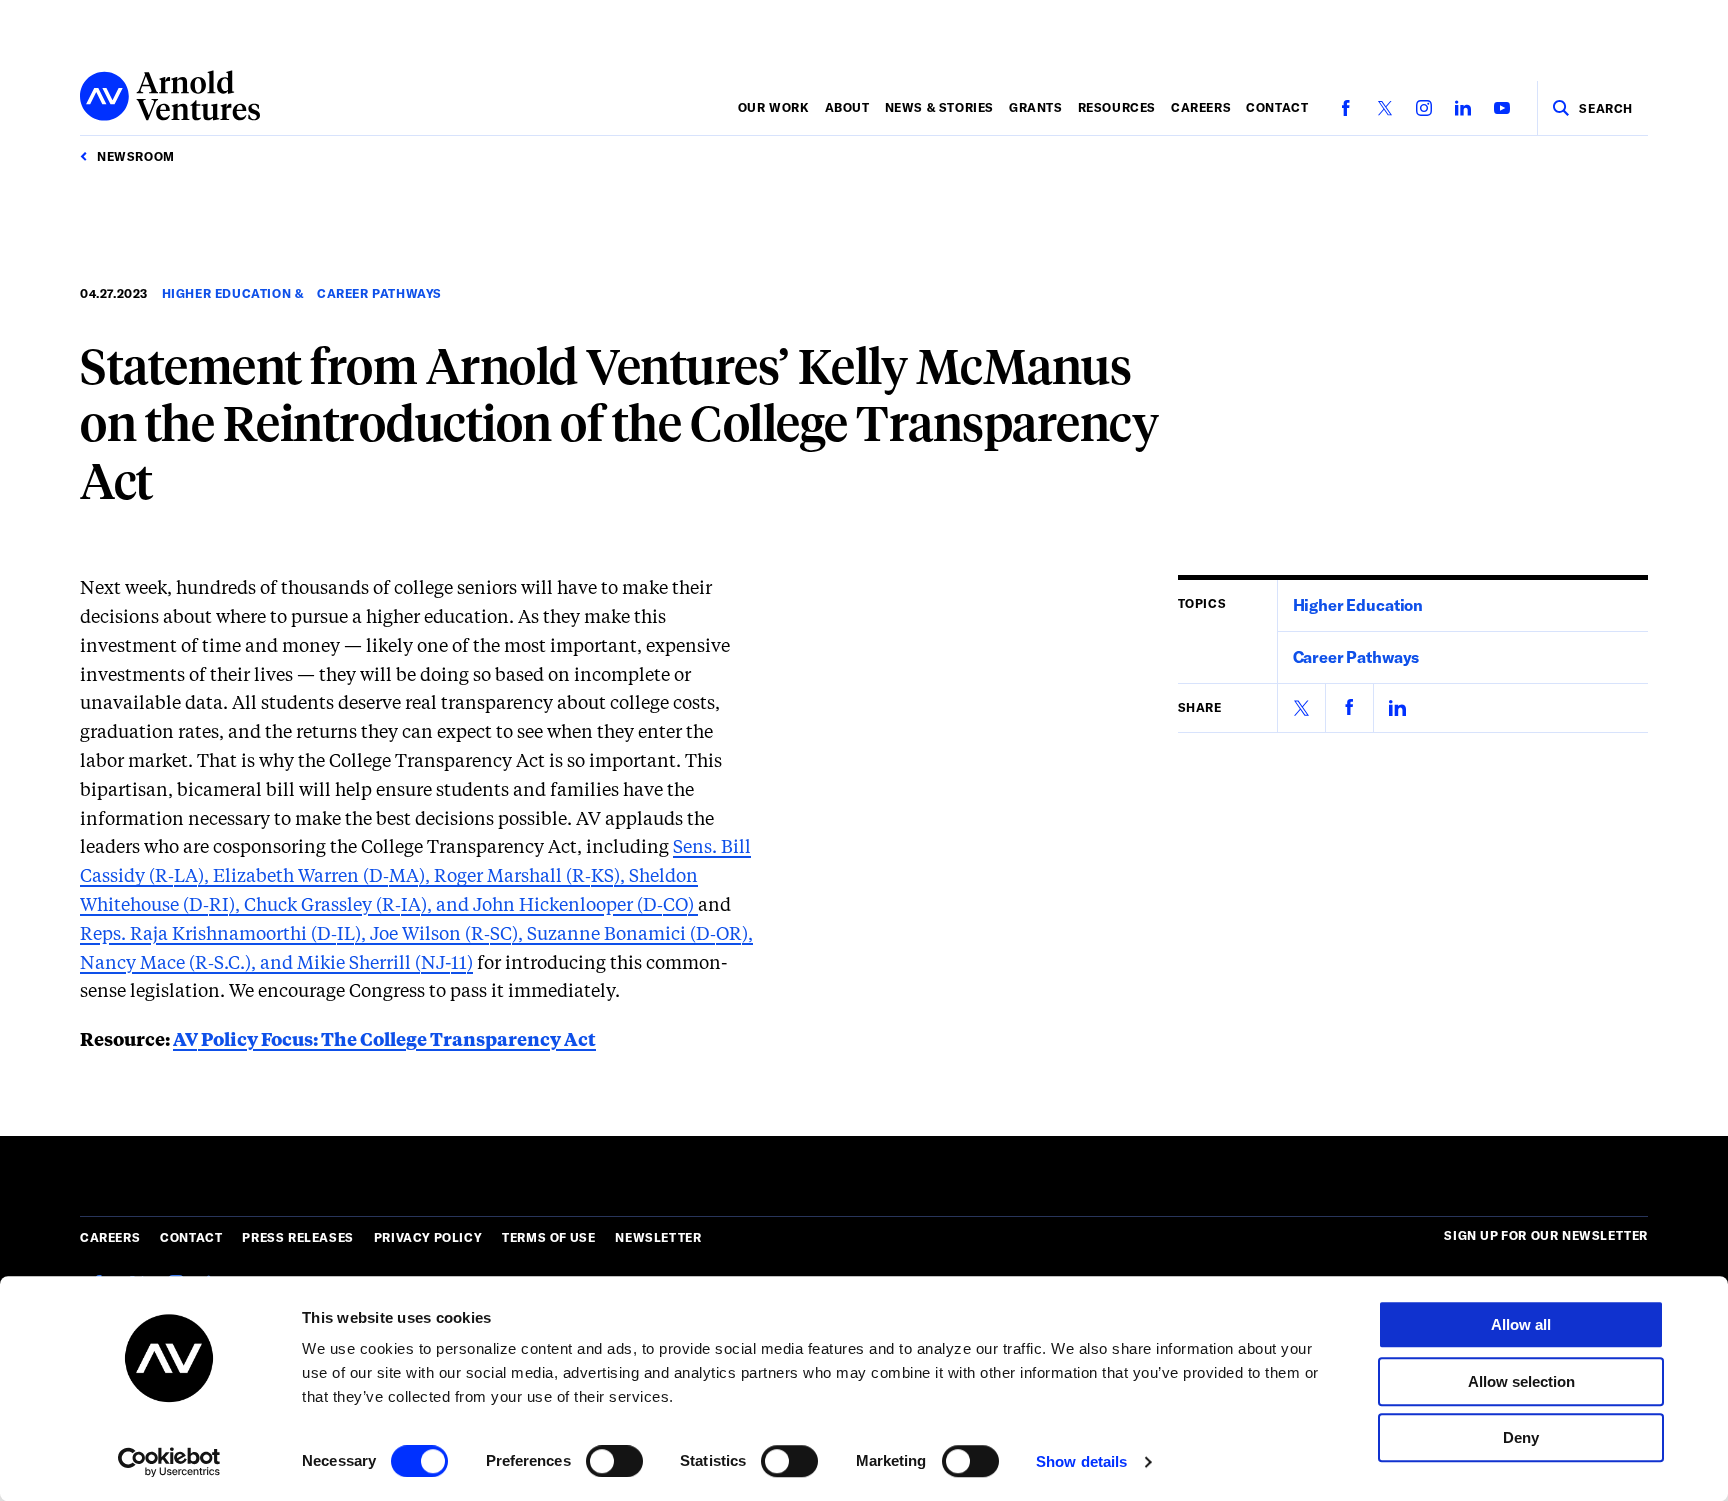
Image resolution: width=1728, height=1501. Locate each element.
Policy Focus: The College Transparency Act (384, 1041)
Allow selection (1521, 1381)
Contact (1277, 107)
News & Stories (939, 107)
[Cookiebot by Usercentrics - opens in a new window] (169, 1462)
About (847, 107)
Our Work (774, 107)
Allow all (1521, 1324)
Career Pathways (1356, 656)
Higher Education (1358, 604)
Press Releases (297, 1237)
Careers (1201, 107)
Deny (1521, 1437)
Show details (1081, 1461)
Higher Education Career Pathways (302, 293)
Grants (1036, 107)
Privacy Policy (428, 1237)
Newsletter (658, 1237)
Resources (1117, 107)
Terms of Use (548, 1237)
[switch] (614, 1461)
